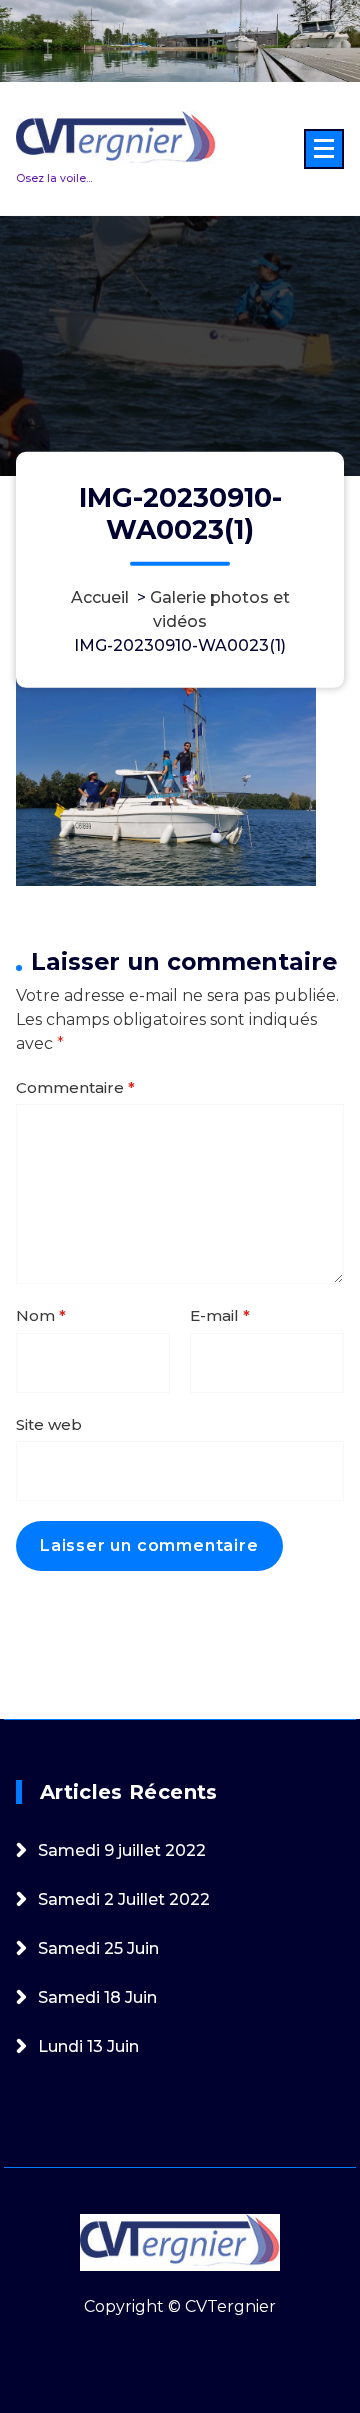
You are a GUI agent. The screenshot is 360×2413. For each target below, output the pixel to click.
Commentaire (75, 1087)
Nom (41, 1315)
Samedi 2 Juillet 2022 (124, 1899)
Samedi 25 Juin (98, 1948)
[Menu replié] (324, 149)
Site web (49, 1424)
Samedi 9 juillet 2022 (122, 1850)
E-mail (220, 1315)
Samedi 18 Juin (97, 1997)
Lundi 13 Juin (88, 2046)
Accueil (100, 597)
